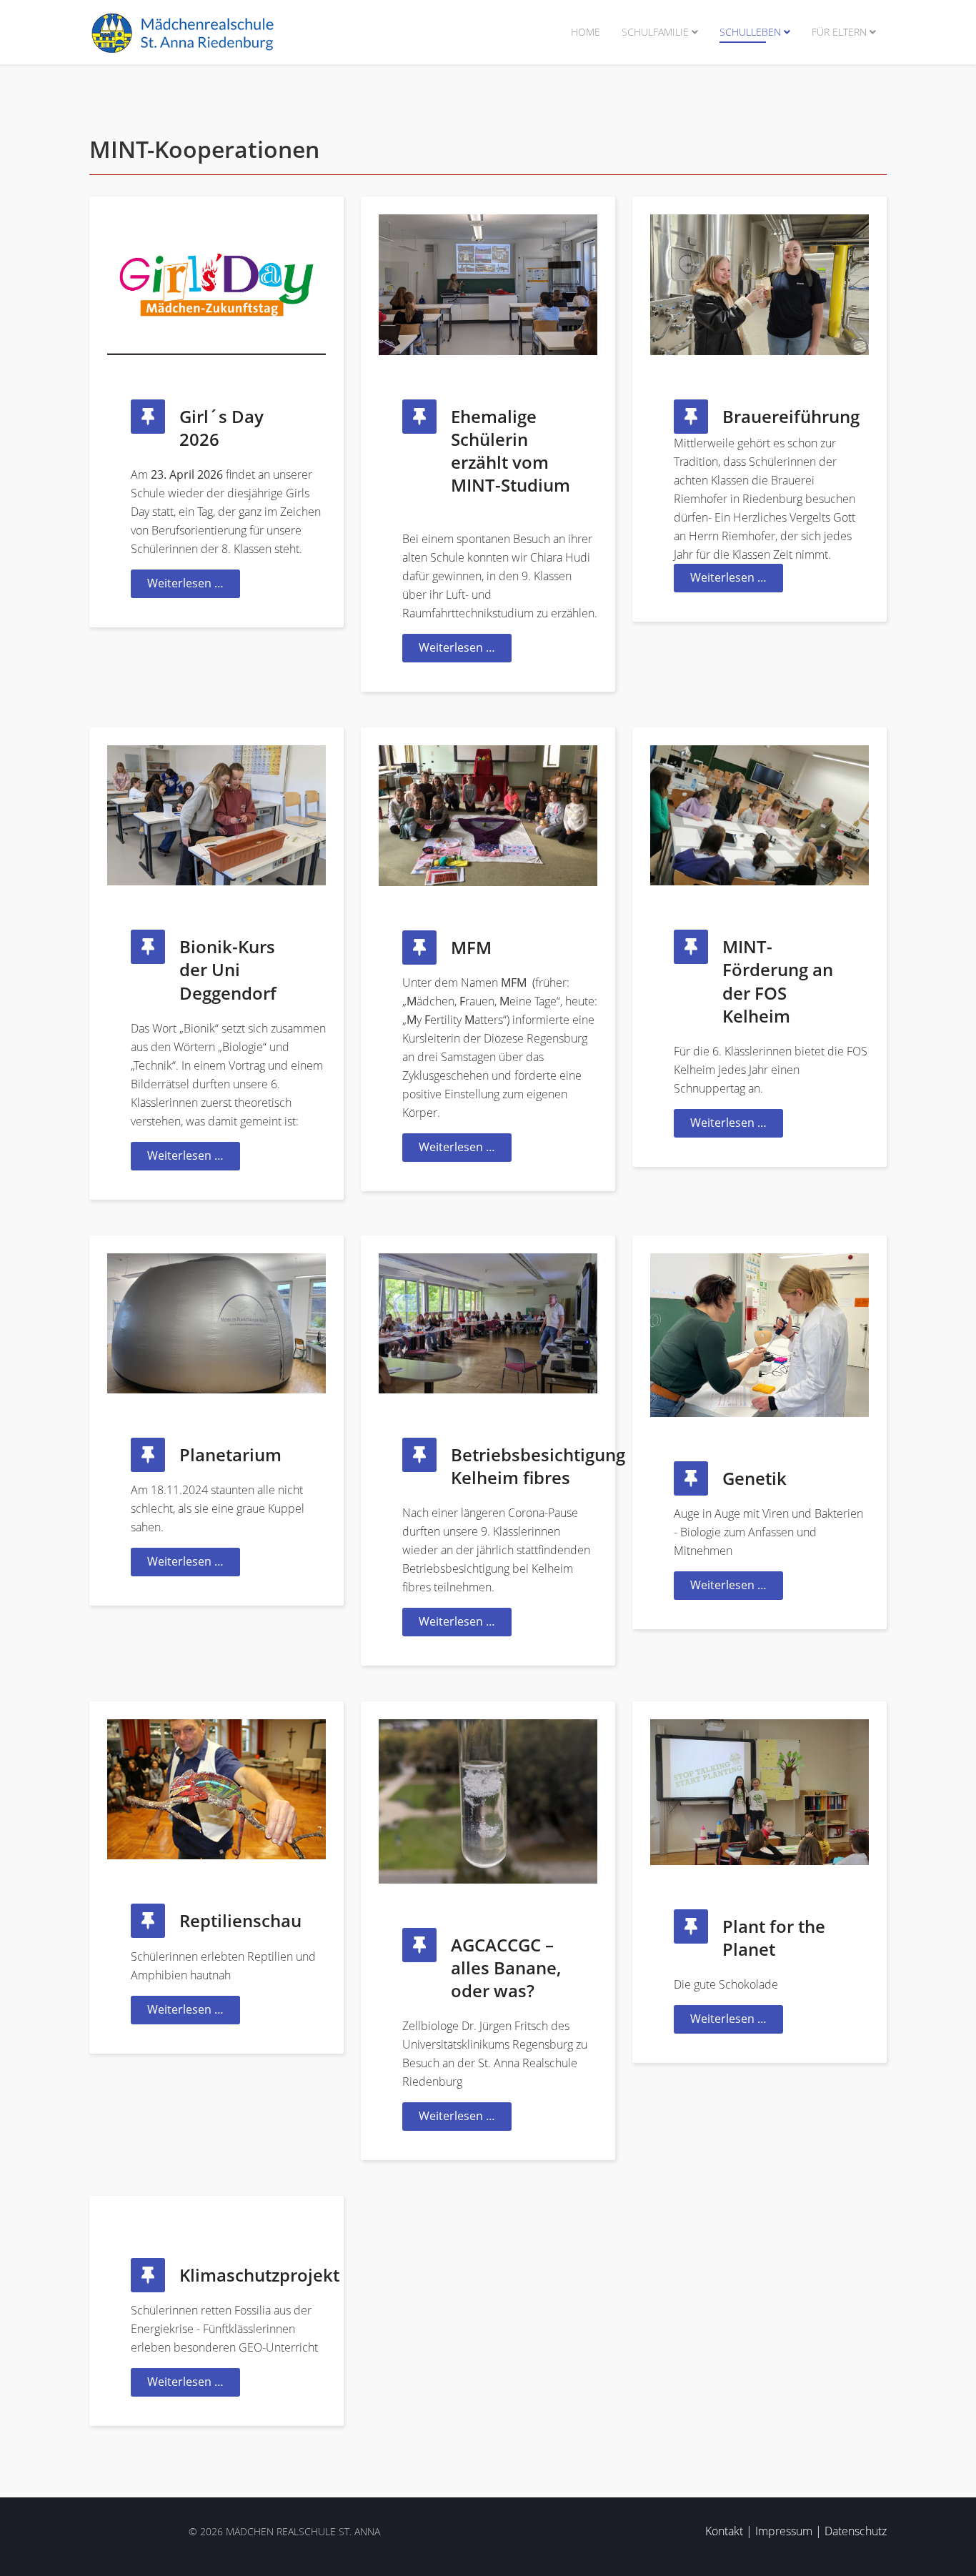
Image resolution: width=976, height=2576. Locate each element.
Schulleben (750, 32)
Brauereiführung (791, 416)
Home (586, 32)
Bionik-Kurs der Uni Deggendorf (228, 969)
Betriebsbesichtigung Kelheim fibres (538, 1466)
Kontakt (724, 2531)
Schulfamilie (655, 32)
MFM (471, 947)
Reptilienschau (240, 1920)
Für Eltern (839, 32)
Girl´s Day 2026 (221, 428)
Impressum (784, 2531)
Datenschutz (856, 2531)
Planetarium (230, 1454)
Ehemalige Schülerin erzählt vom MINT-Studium (511, 451)
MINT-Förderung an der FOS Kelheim (778, 981)
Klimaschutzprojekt (259, 2275)
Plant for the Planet (774, 1938)
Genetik (755, 1478)
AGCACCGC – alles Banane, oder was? (506, 1968)
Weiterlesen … (185, 583)
